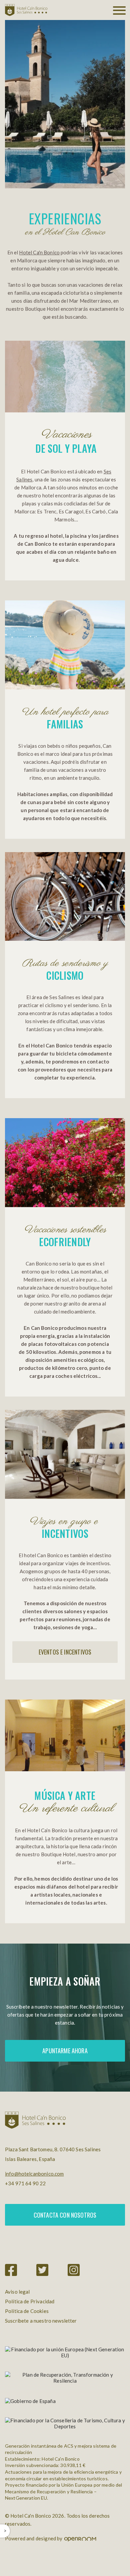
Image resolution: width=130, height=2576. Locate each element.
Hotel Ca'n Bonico (39, 252)
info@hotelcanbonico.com (34, 2174)
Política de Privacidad (30, 2301)
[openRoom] (80, 2538)
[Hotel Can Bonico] (26, 10)
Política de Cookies (27, 2311)
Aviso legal (17, 2292)
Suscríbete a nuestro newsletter (41, 2321)
